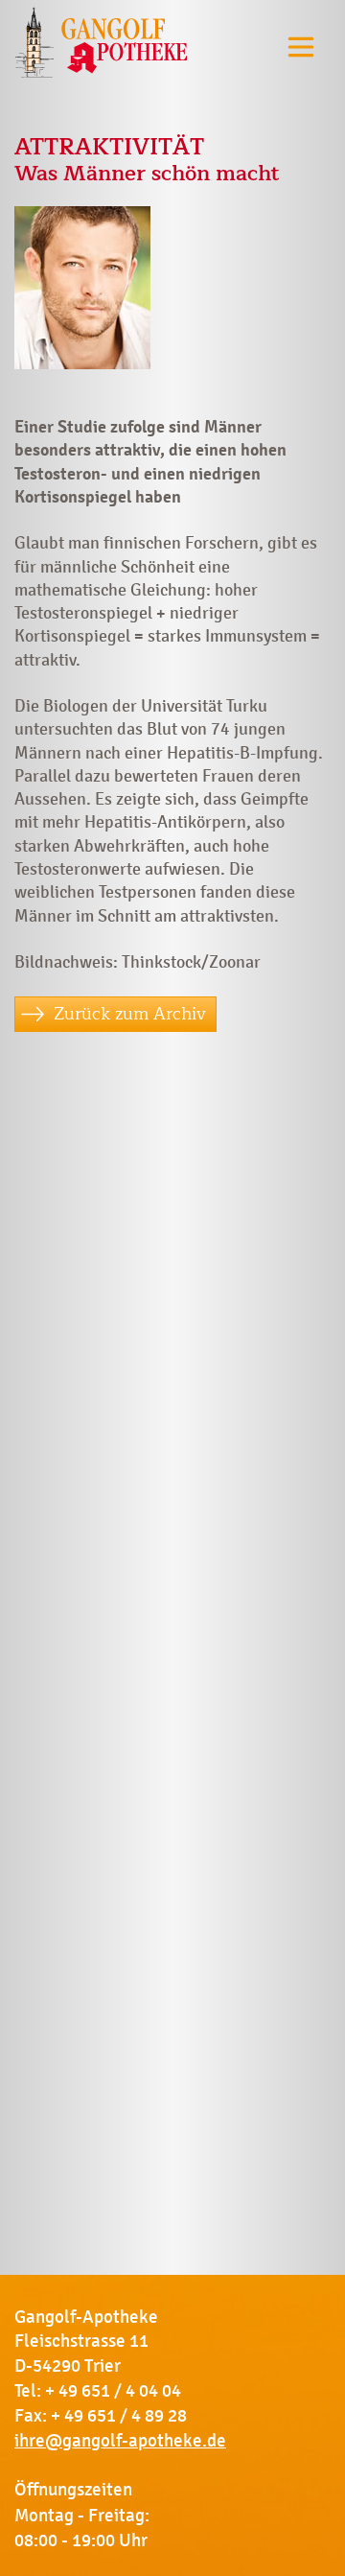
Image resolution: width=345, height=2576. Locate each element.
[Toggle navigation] (301, 47)
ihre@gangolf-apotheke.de (120, 2441)
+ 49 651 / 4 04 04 (113, 2391)
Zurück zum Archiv (130, 1014)
